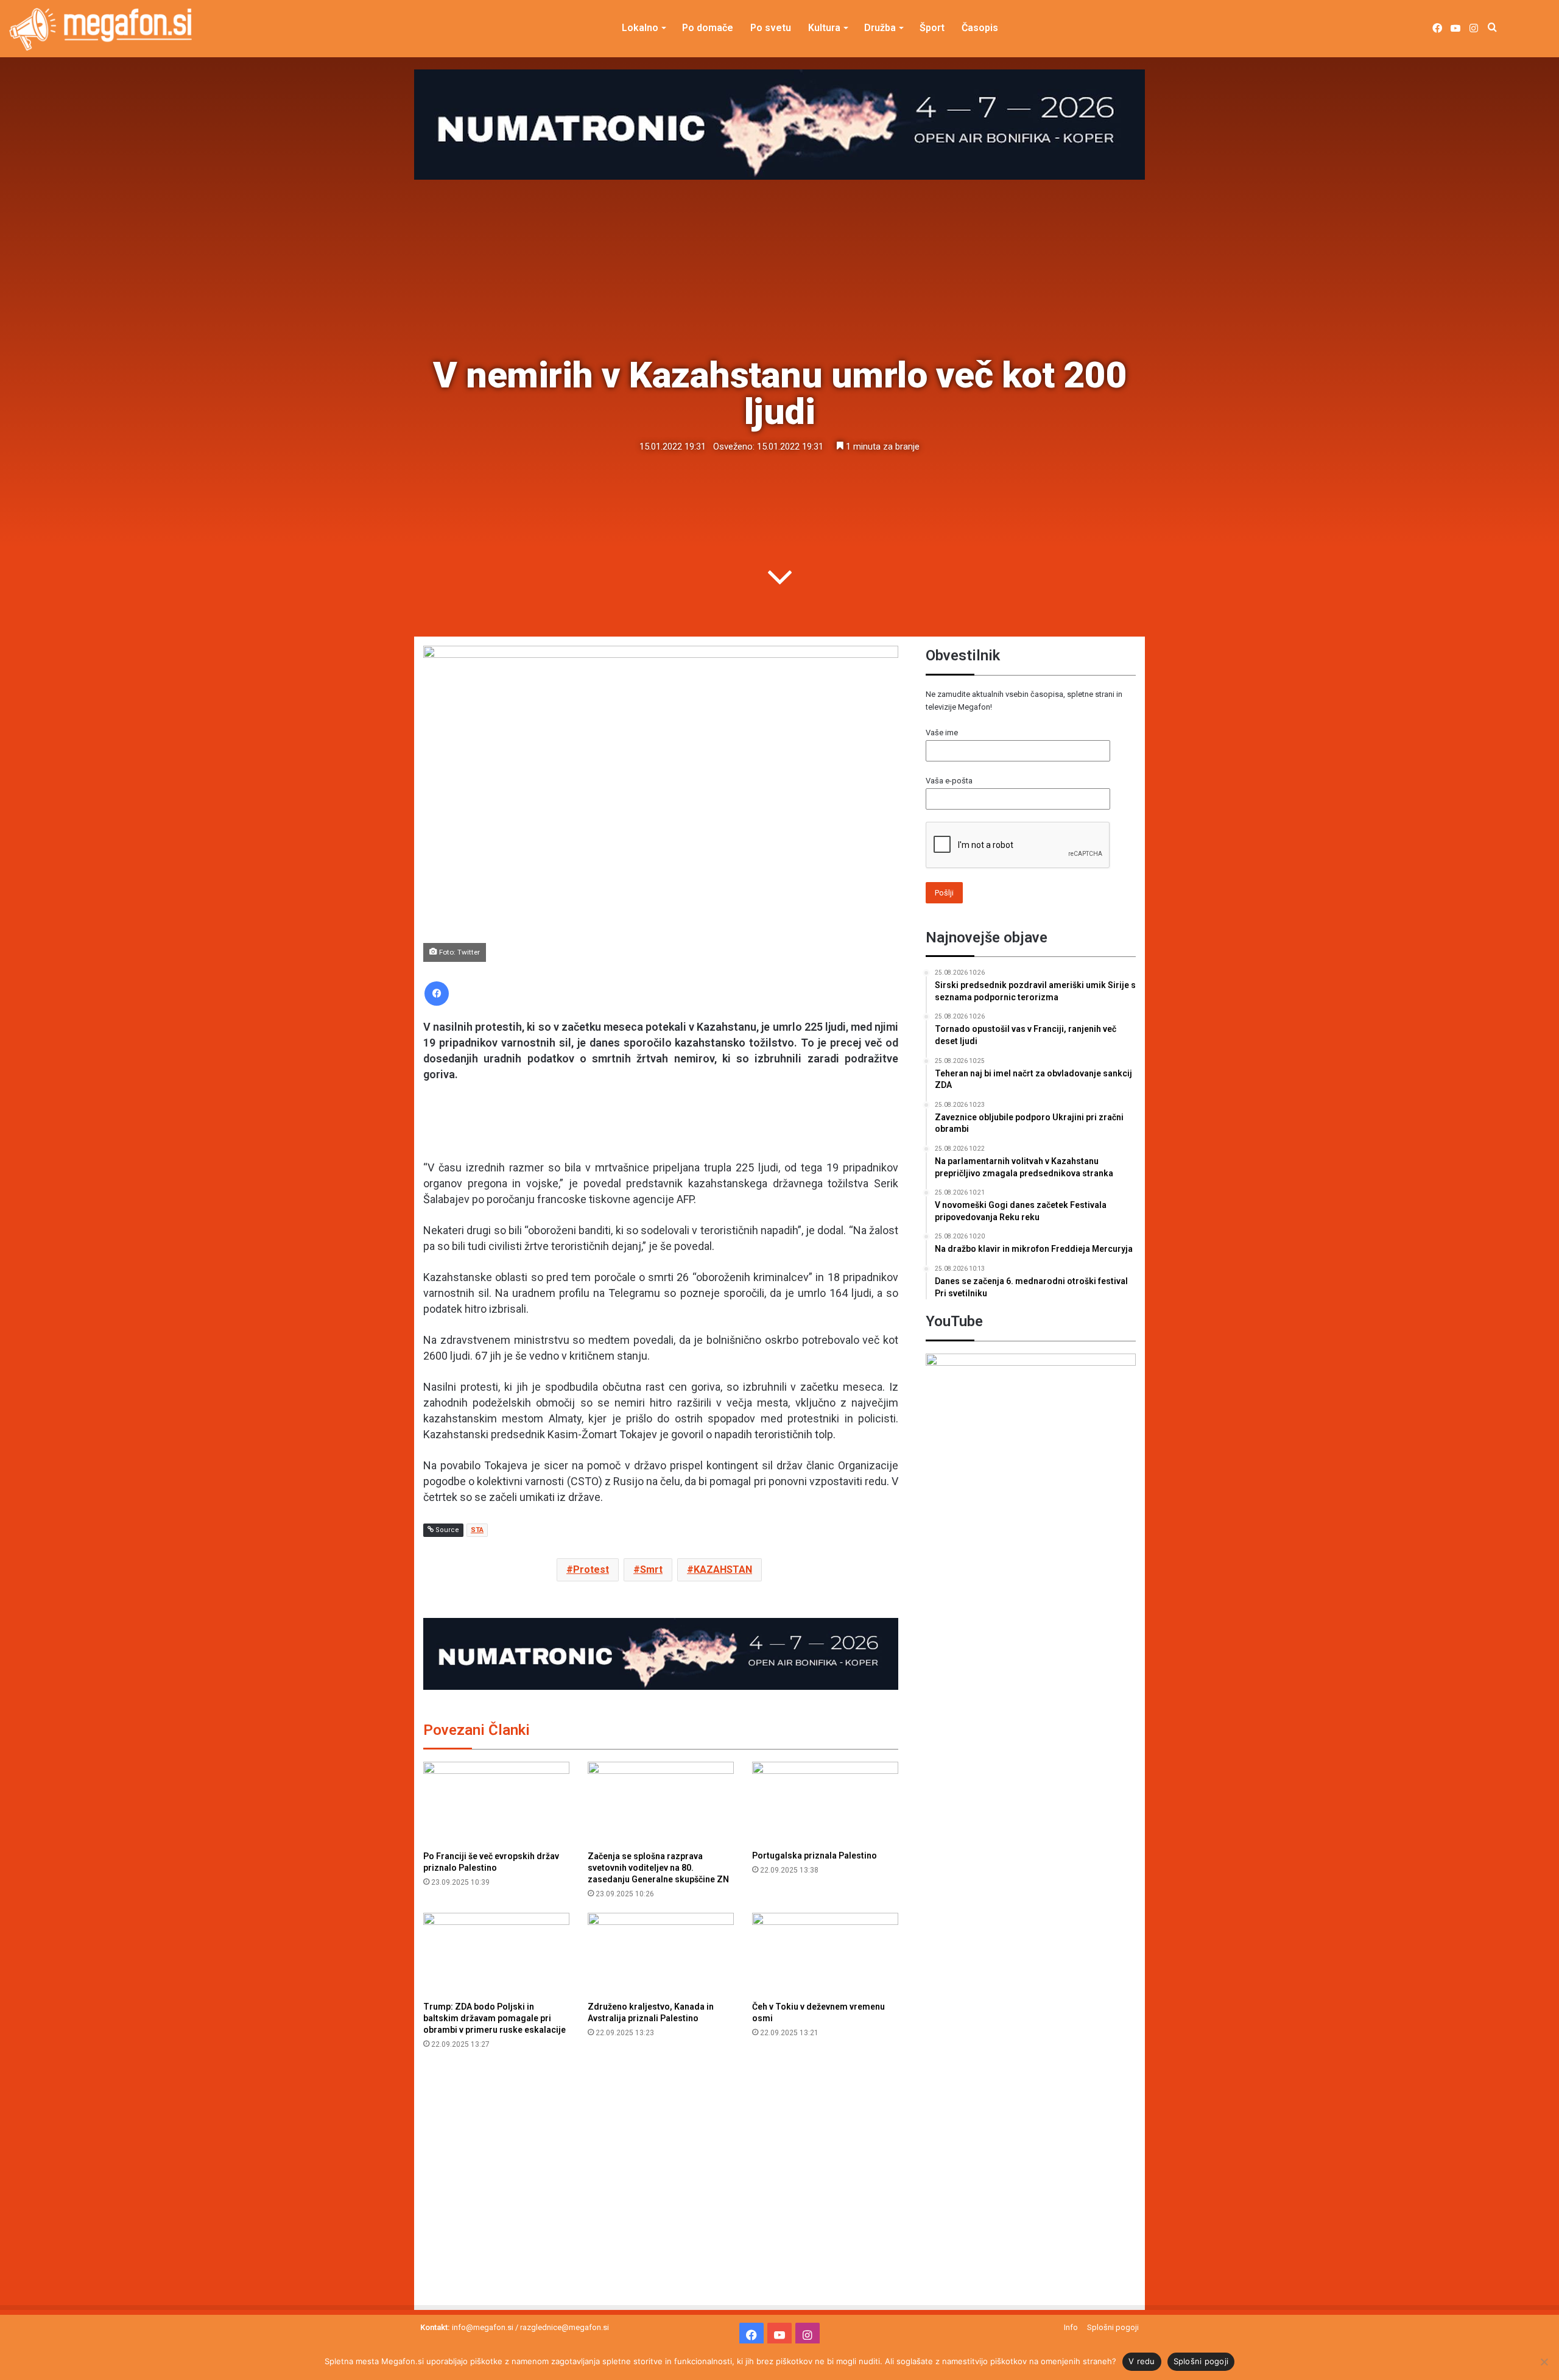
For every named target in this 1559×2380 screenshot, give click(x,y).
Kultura (824, 28)
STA (477, 1530)
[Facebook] (437, 994)
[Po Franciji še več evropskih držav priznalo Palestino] (496, 1803)
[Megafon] (100, 29)
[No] (1544, 2362)
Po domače (708, 28)
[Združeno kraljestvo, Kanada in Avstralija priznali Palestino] (661, 1954)
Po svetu (771, 28)
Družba (880, 28)
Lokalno (640, 28)
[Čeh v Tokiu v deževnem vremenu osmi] (825, 1954)
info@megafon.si (483, 2327)
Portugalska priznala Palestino (815, 1856)
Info (1071, 2327)
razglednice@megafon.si (565, 2327)
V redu (1142, 2361)
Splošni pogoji (1113, 2327)
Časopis (980, 28)
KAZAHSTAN (723, 1570)
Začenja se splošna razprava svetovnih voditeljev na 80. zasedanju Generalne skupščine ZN (658, 1868)
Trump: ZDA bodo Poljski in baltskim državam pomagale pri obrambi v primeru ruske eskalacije (494, 2018)
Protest (591, 1570)
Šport (932, 28)
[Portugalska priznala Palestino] (825, 1803)
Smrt (651, 1570)
